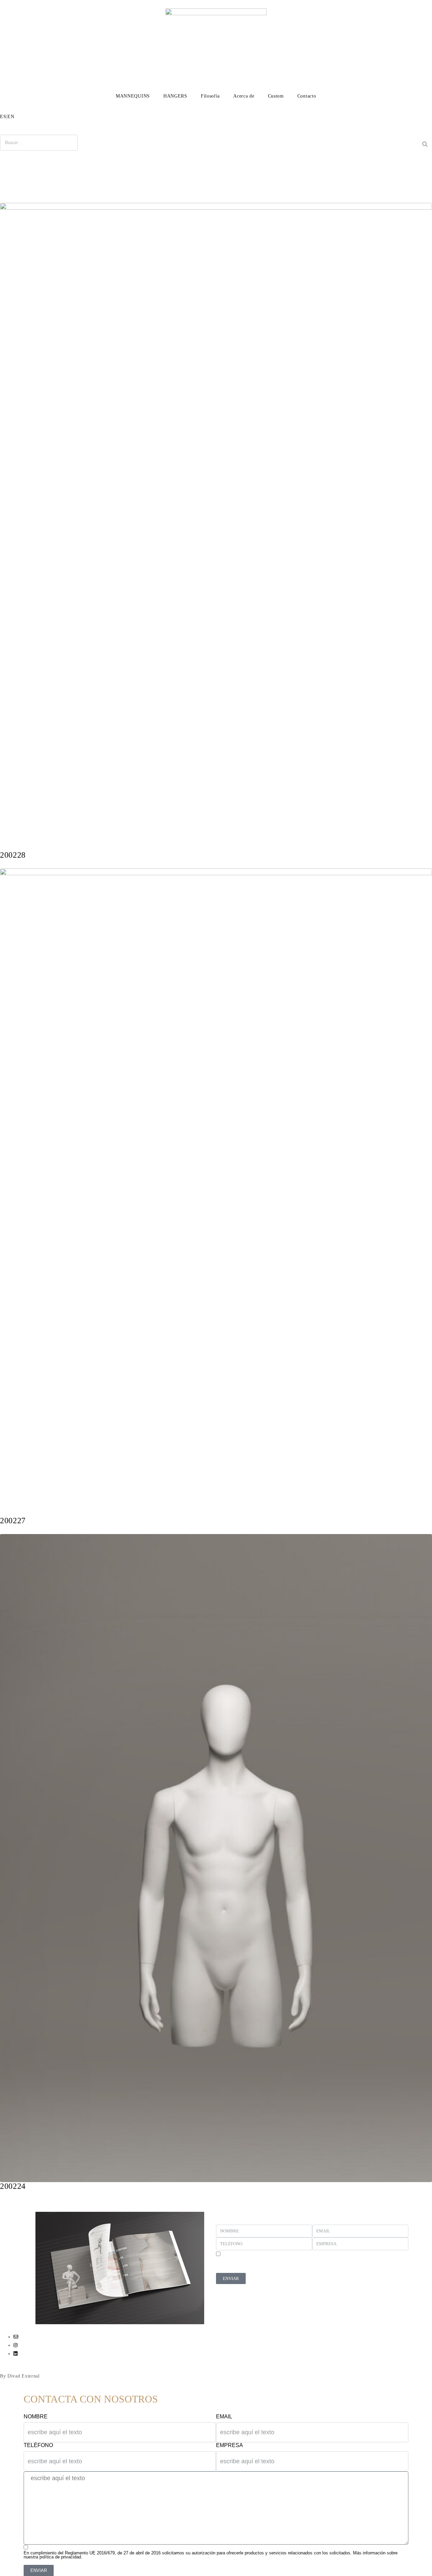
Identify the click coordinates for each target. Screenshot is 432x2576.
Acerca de (244, 96)
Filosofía (210, 96)
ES (3, 117)
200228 (13, 855)
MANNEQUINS (133, 96)
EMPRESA (230, 2445)
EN (11, 117)
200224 (13, 2186)
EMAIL (224, 2417)
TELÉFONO (38, 2445)
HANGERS (175, 96)
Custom (276, 96)
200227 (13, 1521)
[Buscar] (425, 144)
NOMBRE (36, 2417)
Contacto (307, 96)
